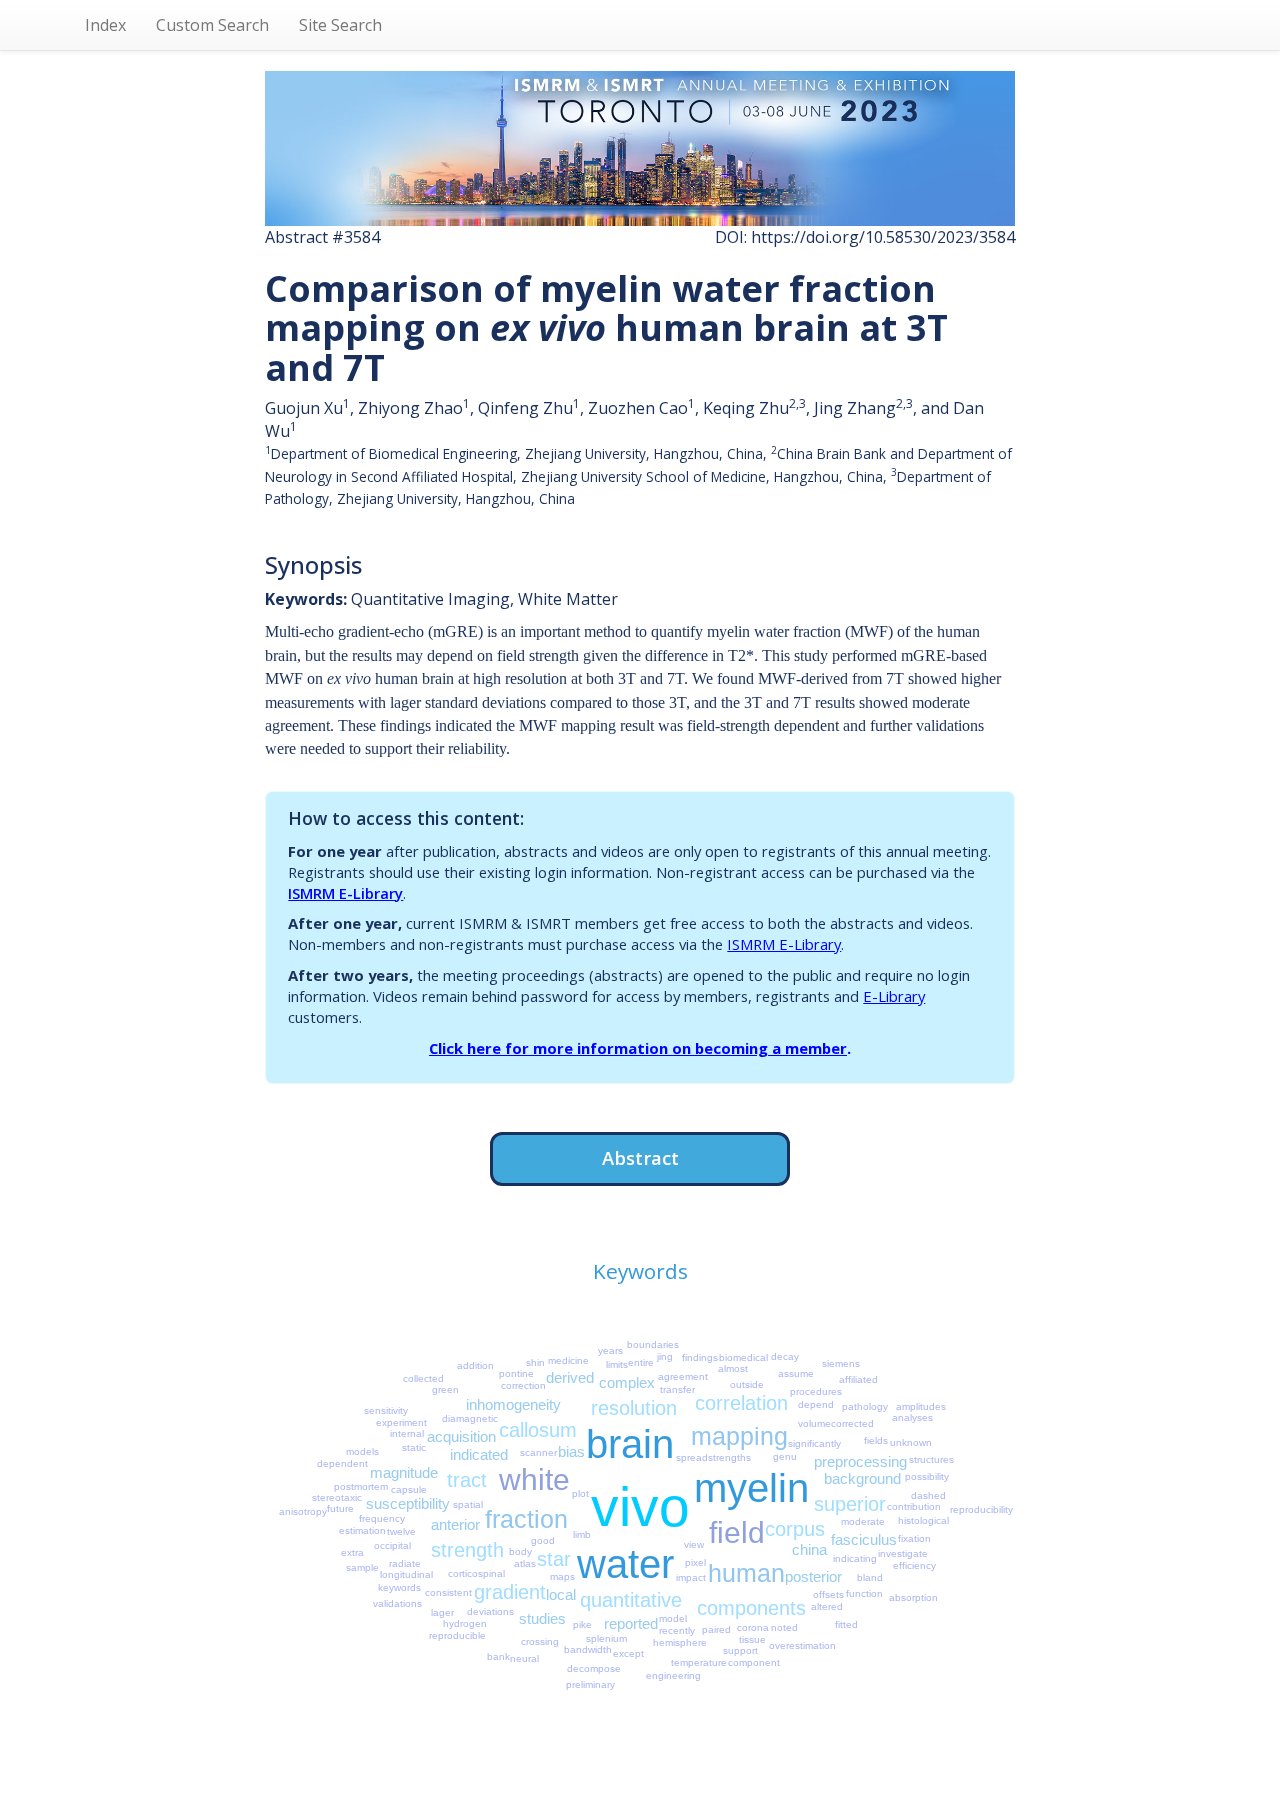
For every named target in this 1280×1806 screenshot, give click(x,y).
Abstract (640, 1157)
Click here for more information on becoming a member (638, 1048)
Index (105, 25)
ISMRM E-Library (345, 893)
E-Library (894, 996)
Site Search (340, 25)
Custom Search (212, 25)
